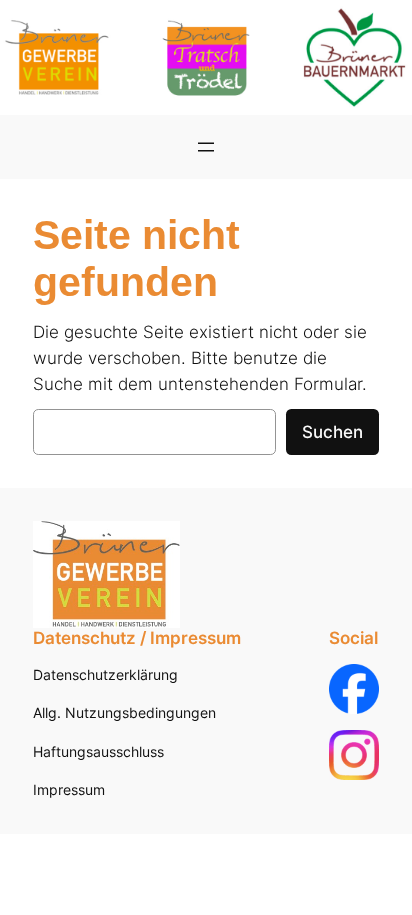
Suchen (332, 432)
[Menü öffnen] (206, 147)
